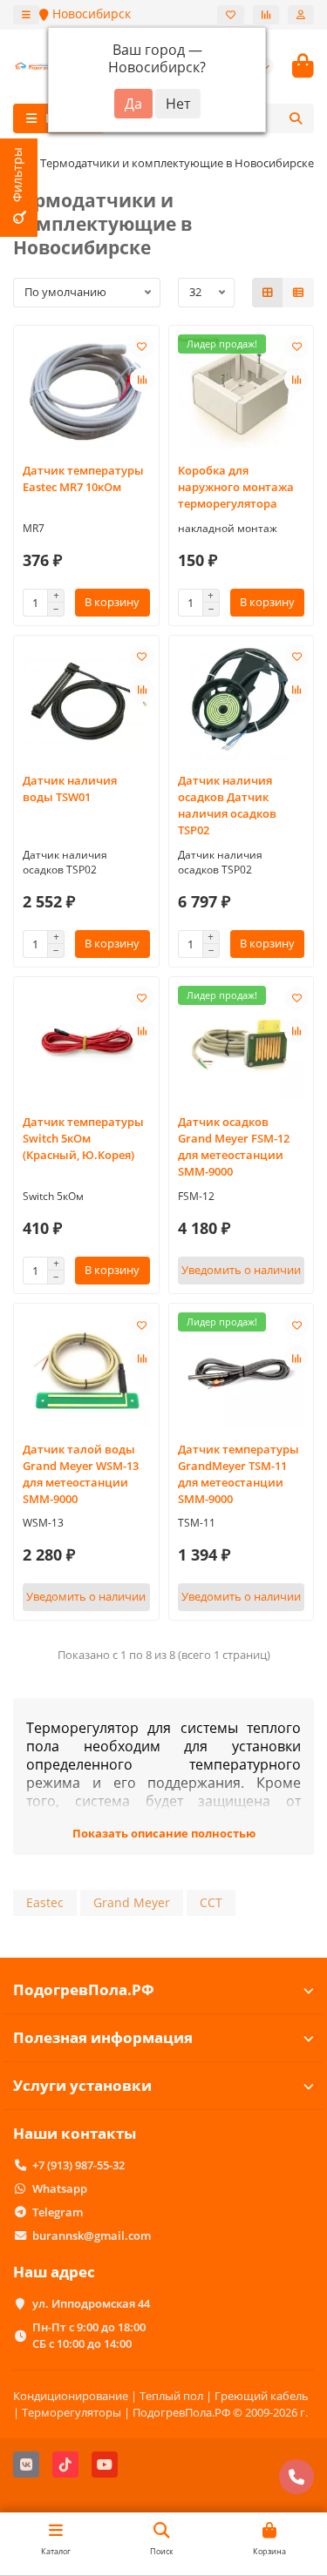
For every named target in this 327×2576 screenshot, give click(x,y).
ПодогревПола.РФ (84, 1989)
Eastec (45, 1902)
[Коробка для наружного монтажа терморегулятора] (242, 392)
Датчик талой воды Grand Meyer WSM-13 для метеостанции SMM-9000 (81, 1474)
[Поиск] (296, 118)
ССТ (211, 1902)
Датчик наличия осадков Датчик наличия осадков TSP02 (227, 805)
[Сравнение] (266, 15)
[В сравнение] (142, 380)
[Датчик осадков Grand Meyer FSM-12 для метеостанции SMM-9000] (242, 1043)
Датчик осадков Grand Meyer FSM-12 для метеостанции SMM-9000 (234, 1146)
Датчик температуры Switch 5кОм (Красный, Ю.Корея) (83, 1138)
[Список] (298, 293)
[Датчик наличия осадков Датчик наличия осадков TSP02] (242, 702)
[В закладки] (142, 347)
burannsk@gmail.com (92, 2235)
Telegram (58, 2212)
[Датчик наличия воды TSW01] (86, 702)
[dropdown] (26, 15)
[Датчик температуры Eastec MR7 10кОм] (86, 392)
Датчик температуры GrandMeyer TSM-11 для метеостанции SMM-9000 (238, 1474)
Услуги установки (82, 2085)
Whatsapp (60, 2188)
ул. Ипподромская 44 (91, 2303)
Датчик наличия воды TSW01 (70, 789)
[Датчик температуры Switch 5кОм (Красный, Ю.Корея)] (86, 1043)
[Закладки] (231, 15)
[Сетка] (268, 293)
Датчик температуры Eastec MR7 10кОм (83, 479)
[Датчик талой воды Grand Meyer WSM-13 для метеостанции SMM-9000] (86, 1370)
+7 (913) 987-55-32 (78, 2165)
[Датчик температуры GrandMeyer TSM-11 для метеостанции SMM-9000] (242, 1370)
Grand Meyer (132, 1902)
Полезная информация (103, 2037)
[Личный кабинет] (301, 15)
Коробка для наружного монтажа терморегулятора (236, 487)
